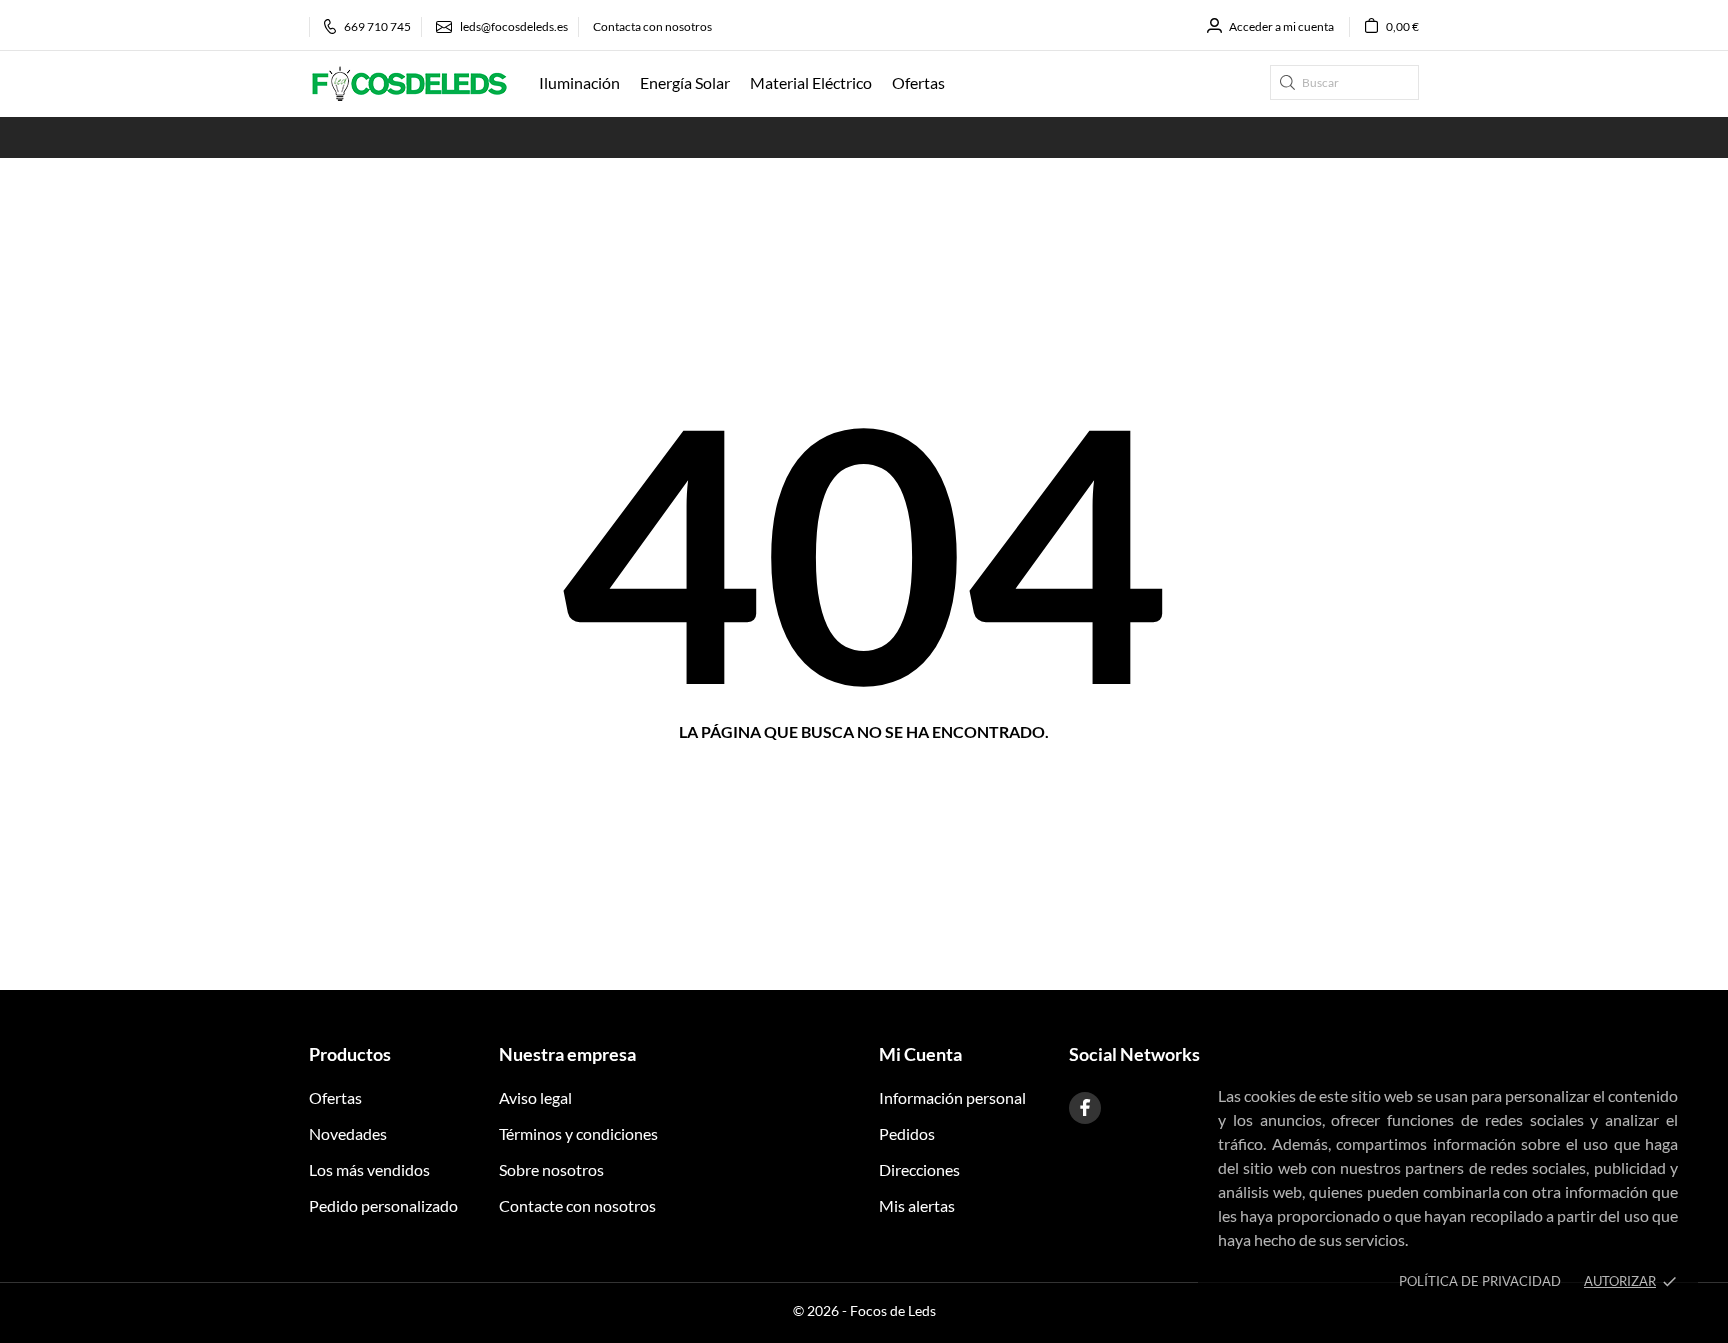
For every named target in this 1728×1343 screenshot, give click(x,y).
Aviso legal (535, 1097)
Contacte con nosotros (577, 1205)
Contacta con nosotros (652, 26)
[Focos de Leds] (409, 84)
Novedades (348, 1133)
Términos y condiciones (578, 1133)
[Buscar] (1287, 82)
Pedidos (907, 1133)
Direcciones (919, 1169)
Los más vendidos (369, 1169)
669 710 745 (377, 26)
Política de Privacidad (1480, 1281)
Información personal (952, 1097)
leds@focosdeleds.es (514, 26)
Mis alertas (917, 1205)
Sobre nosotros (551, 1169)
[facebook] (1085, 1108)
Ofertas (335, 1097)
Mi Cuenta (920, 1054)
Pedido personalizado (383, 1205)
